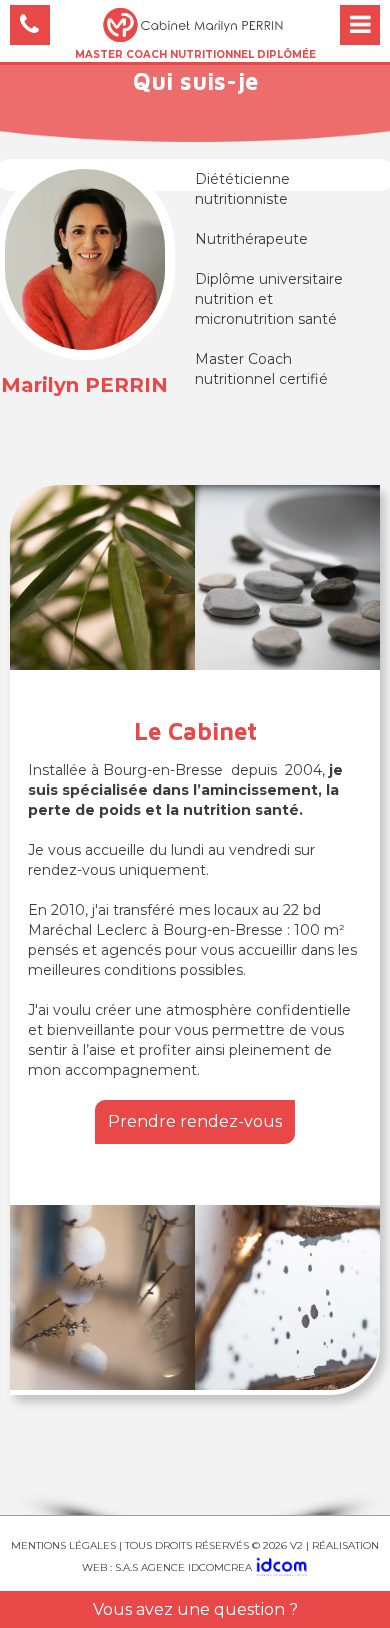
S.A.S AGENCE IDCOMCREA (185, 1567)
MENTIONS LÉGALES (63, 1545)
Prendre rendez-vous (195, 1121)
